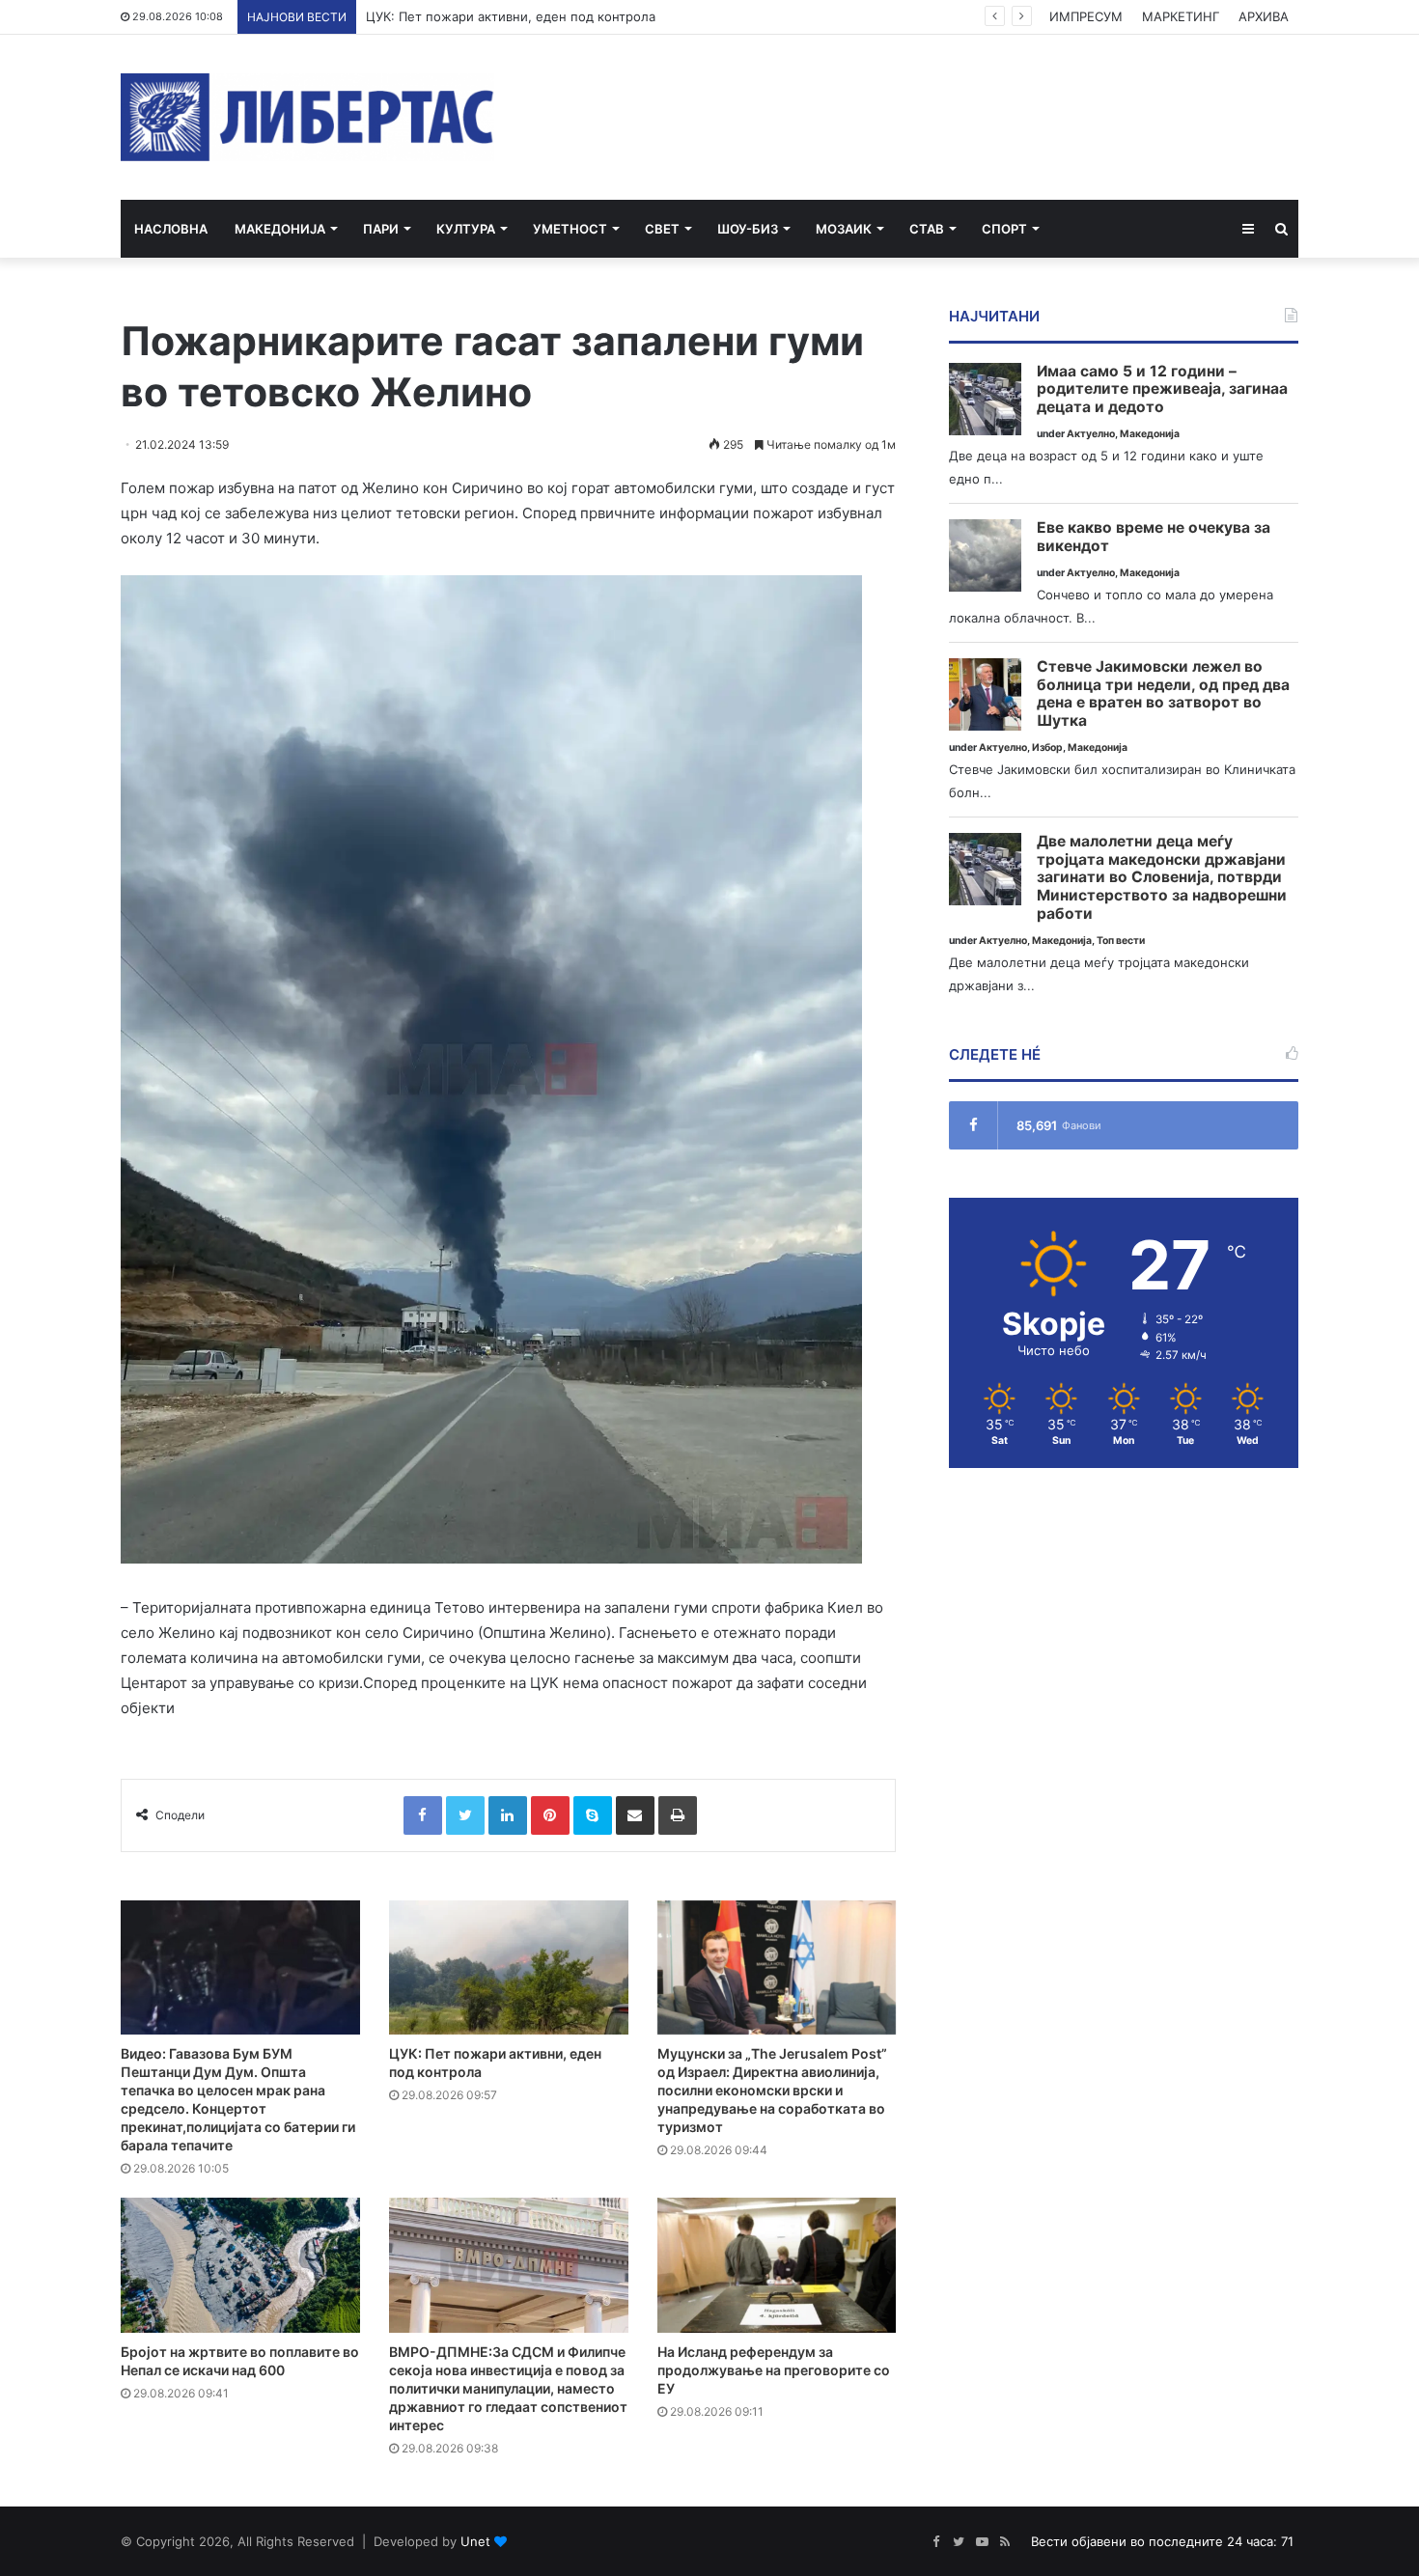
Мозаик (844, 229)
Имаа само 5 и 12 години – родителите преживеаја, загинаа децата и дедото (1162, 389)
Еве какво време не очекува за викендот (1154, 537)
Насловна (171, 229)
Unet (475, 2541)
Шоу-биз (748, 229)
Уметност (570, 229)
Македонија (280, 229)
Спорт (1004, 229)
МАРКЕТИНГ (1181, 16)
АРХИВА (1264, 16)
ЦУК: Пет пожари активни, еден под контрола (511, 16)
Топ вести (1121, 941)
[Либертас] (307, 117)
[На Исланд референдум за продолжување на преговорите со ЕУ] (777, 2265)
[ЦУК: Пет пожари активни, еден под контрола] (509, 1968)
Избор (1047, 748)
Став (927, 229)
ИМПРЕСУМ (1086, 16)
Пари (381, 229)
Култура (466, 229)
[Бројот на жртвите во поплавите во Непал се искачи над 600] (240, 2265)
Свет (662, 229)
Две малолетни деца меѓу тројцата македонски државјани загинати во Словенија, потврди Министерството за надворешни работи (1162, 878)
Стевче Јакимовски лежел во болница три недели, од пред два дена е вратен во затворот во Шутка (1163, 694)
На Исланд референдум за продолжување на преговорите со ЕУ (774, 2370)
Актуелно (1091, 434)
